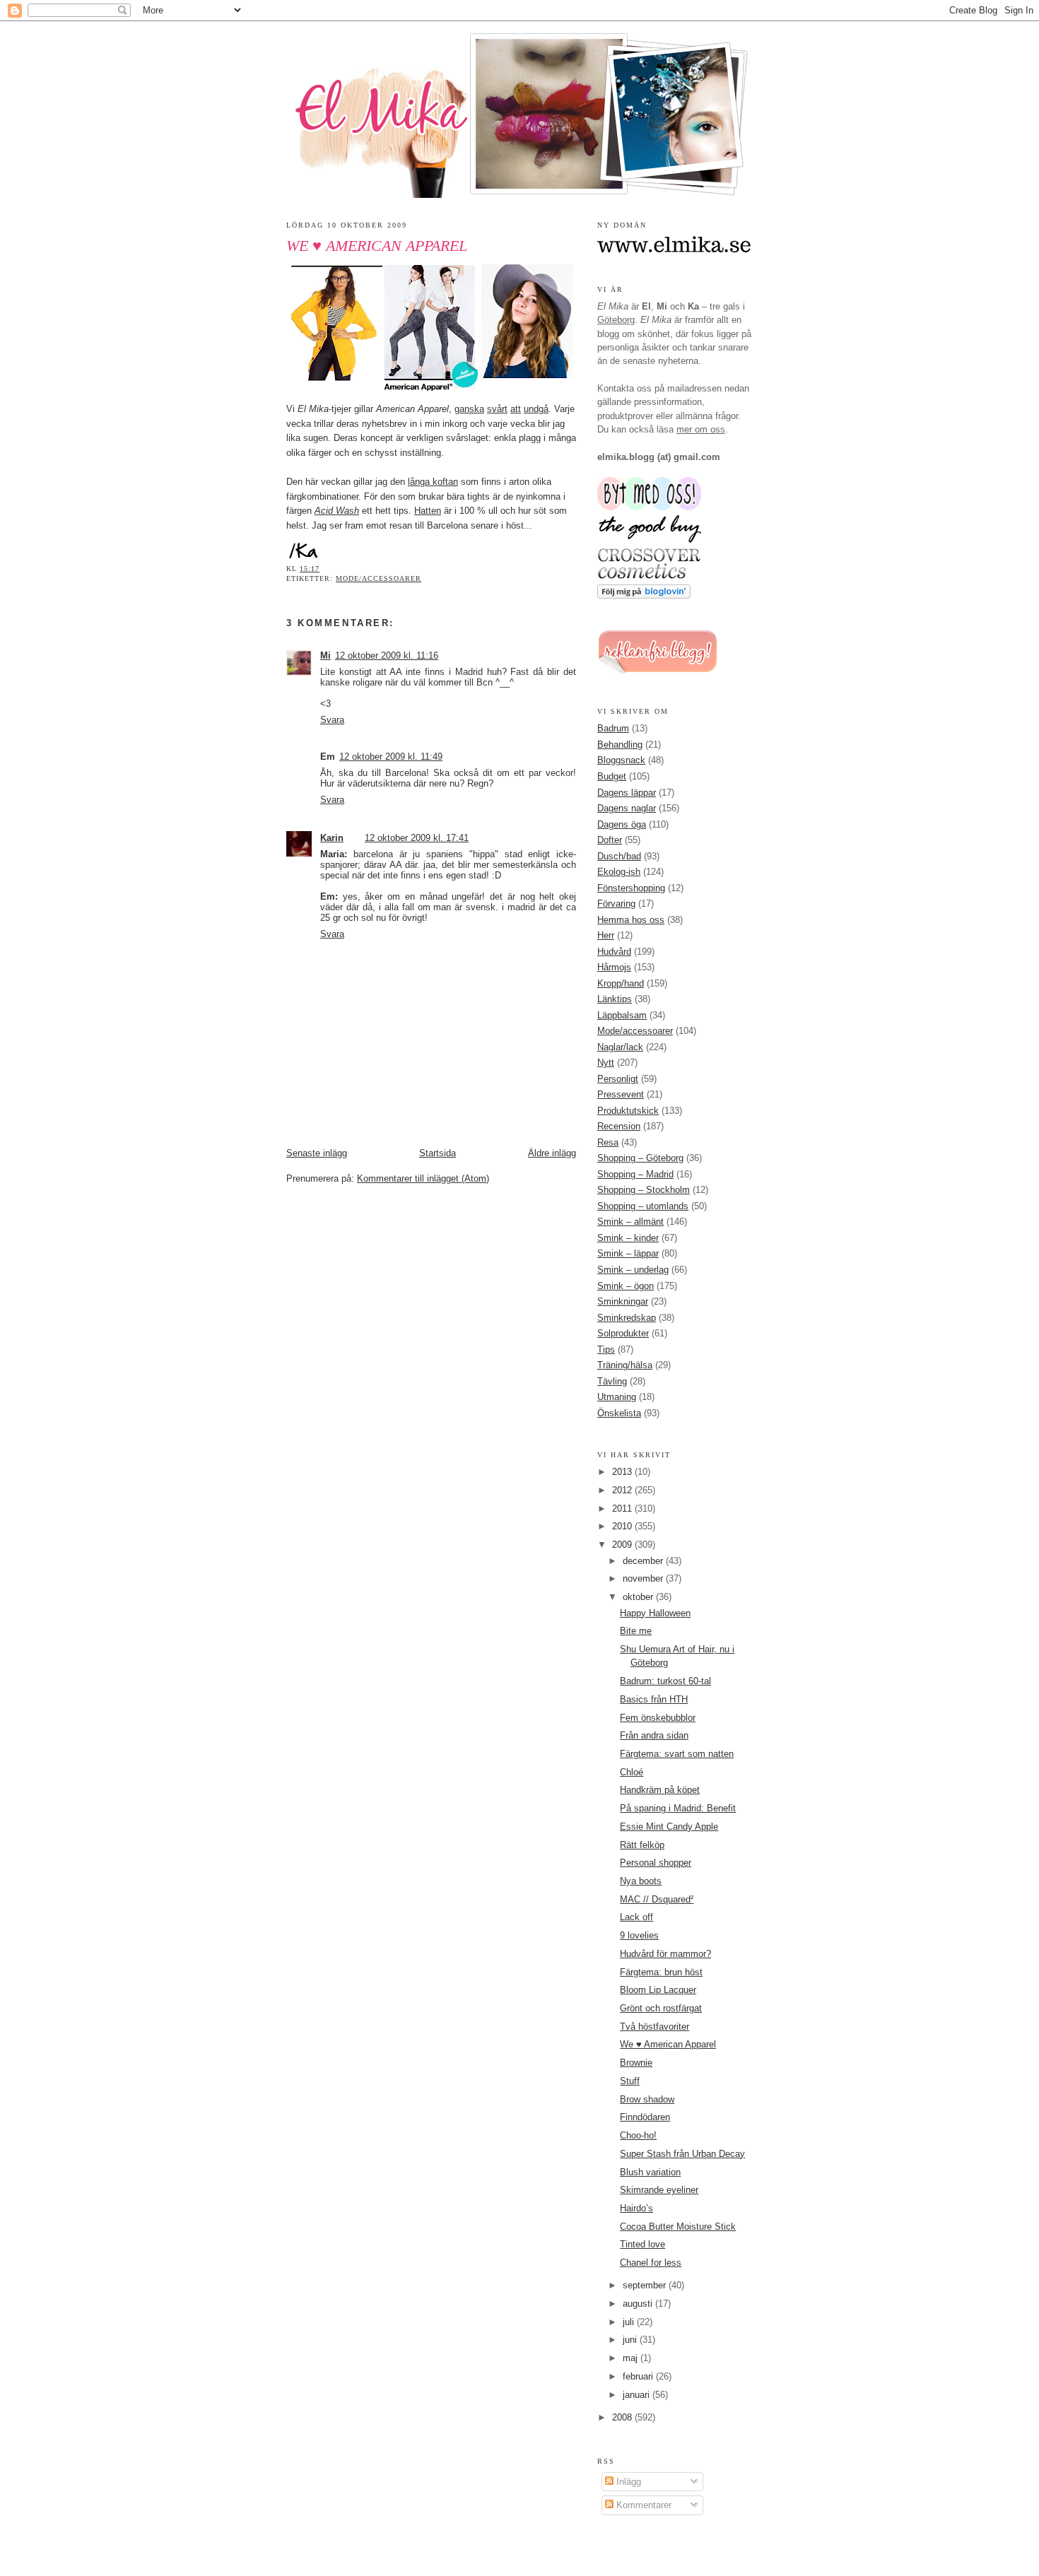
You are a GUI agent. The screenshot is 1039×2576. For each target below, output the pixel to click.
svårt (497, 409)
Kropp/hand (621, 983)
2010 (623, 1526)
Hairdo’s (636, 2208)
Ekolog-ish (619, 872)
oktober (639, 1597)
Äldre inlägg (552, 1153)
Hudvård (614, 952)
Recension (619, 1126)
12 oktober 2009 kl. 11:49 (391, 757)
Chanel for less (651, 2263)
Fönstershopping (631, 888)
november (644, 1578)
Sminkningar (623, 1301)
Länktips (615, 999)
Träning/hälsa (625, 1365)
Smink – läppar (628, 1253)
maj (632, 2358)
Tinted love (642, 2244)
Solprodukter (623, 1333)
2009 (623, 1545)
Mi (325, 655)
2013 (623, 1472)
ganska (469, 409)
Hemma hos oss (631, 920)
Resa (608, 1142)
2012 (623, 1490)
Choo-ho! (638, 2135)
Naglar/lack (620, 1047)
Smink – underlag (633, 1270)
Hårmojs (614, 967)
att (516, 409)
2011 (623, 1508)
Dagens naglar (627, 808)
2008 (623, 2417)
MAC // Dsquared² (657, 1899)
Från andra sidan (654, 1735)
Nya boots (641, 1881)
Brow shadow (647, 2099)
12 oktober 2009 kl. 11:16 (387, 655)
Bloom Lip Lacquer (658, 1990)
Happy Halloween (655, 1613)
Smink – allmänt (630, 1222)
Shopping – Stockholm (644, 1190)
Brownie (636, 2063)
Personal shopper (656, 1863)
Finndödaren (645, 2117)
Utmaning (617, 1397)
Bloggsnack (621, 760)
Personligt (618, 1079)
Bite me (636, 1631)
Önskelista (619, 1413)
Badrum (613, 728)
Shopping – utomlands (643, 1206)
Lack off (636, 1917)
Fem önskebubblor (658, 1718)
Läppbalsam (622, 1015)
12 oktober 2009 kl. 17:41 (417, 838)
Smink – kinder (628, 1238)
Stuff (630, 2081)
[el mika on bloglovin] (644, 595)
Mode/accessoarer (378, 578)
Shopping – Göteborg (640, 1158)
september (646, 2285)
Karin (332, 838)
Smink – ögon (626, 1286)
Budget (612, 776)
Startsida (438, 1153)
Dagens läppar (627, 793)
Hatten (428, 511)
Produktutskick (628, 1111)
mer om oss (701, 429)
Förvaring (616, 904)
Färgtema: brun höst (661, 1972)
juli (630, 2322)
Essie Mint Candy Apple (669, 1827)
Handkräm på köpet (660, 1790)
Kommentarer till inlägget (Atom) (423, 1178)
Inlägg (627, 2482)
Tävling (612, 1381)
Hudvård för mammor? (665, 1954)
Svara (332, 720)
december (644, 1561)
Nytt (606, 1063)
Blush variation (650, 2172)
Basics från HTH (654, 1699)
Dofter (610, 840)
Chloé (632, 1772)
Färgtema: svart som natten (677, 1754)
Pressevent (621, 1094)
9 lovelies (639, 1935)
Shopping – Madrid (635, 1174)
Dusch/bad (619, 856)
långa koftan (433, 482)
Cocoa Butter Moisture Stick (678, 2227)
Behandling (620, 745)
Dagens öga (622, 824)
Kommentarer (642, 2505)
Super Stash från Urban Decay (682, 2154)
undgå (536, 409)
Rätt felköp (642, 1845)
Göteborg (616, 320)
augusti (639, 2304)
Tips (606, 1349)
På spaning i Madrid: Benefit (678, 1808)
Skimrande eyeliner (659, 2190)
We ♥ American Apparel (377, 246)
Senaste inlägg (317, 1153)
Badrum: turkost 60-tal (665, 1681)
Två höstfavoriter (654, 2027)
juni (631, 2340)
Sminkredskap (627, 1318)
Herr (606, 935)
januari (638, 2395)
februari (639, 2376)
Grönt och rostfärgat (661, 2008)
